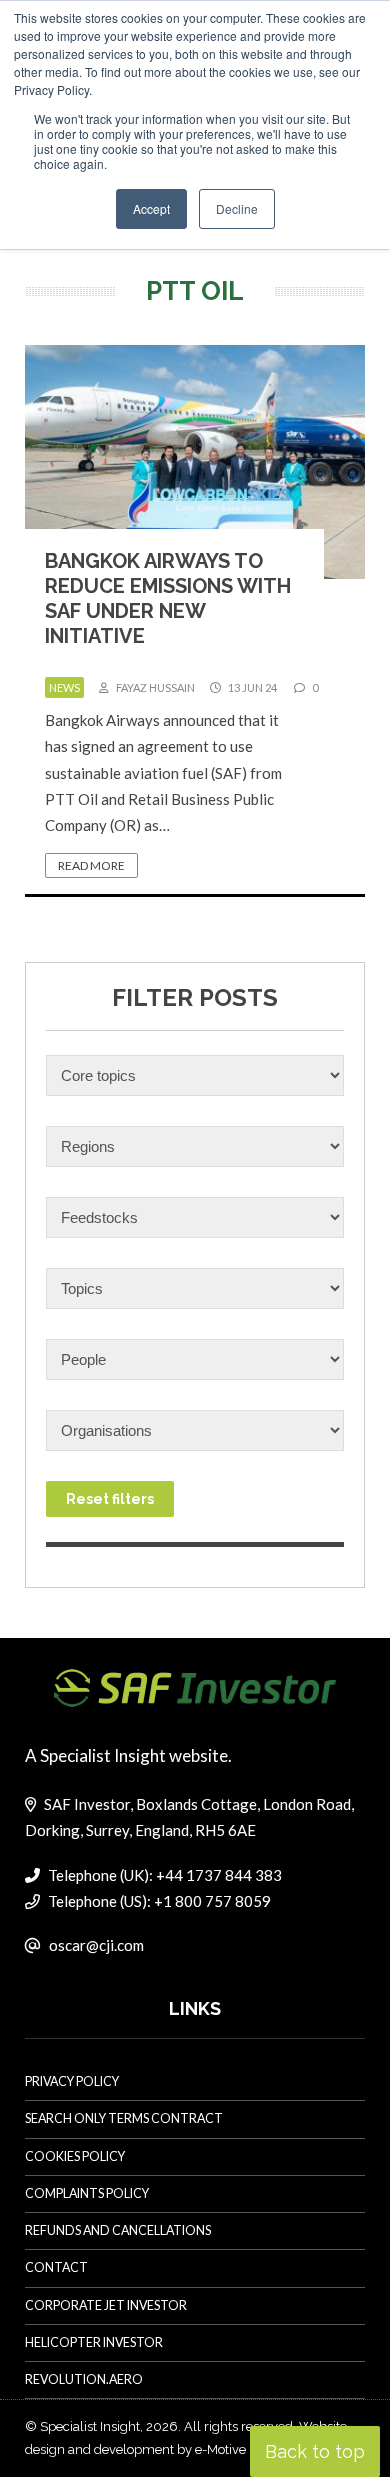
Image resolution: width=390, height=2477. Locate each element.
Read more (91, 865)
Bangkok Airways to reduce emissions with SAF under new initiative (168, 598)
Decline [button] (237, 208)
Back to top (315, 2451)
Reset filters (110, 1499)
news (64, 687)
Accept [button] (151, 208)
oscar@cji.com (96, 1945)
